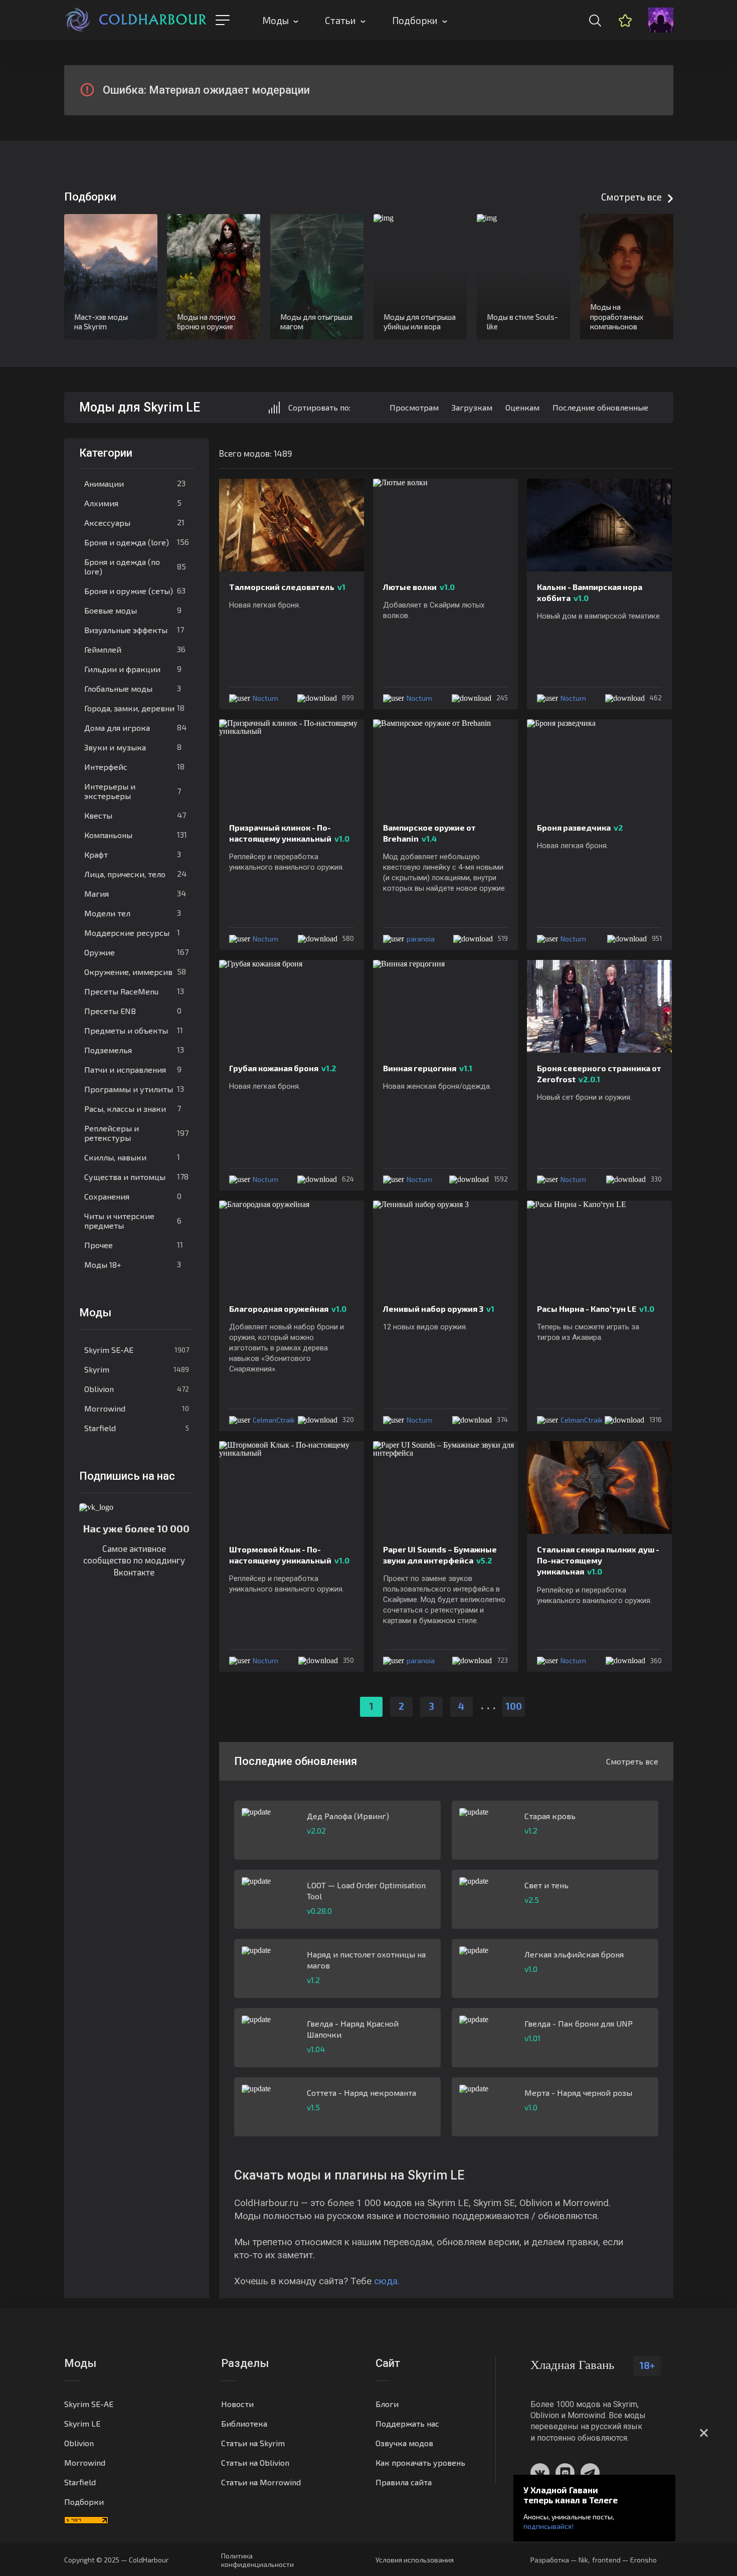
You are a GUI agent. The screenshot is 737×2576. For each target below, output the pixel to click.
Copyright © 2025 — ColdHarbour (116, 2560)
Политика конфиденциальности (257, 2560)
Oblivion (137, 1389)
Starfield (137, 1428)
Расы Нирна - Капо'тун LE (596, 1309)
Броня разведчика (580, 827)
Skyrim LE (82, 2423)
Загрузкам (472, 407)
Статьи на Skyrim (253, 2443)
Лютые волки (419, 587)
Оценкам (522, 407)
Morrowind (137, 1408)
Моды (275, 20)
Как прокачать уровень (420, 2462)
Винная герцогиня (428, 1068)
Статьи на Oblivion (255, 2462)
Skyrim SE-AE (137, 1350)
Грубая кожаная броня (283, 1068)
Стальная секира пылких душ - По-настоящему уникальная (598, 1560)
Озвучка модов (404, 2443)
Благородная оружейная (288, 1309)
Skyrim (137, 1369)
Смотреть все (631, 197)
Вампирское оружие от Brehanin (429, 833)
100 (514, 1706)
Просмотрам (414, 407)
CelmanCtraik (274, 1420)
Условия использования (415, 2560)
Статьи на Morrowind (261, 2482)
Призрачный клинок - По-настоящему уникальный (289, 833)
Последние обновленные (600, 407)
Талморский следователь (287, 587)
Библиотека (244, 2423)
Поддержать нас (407, 2423)
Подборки (415, 20)
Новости (237, 2404)
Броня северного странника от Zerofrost (599, 1073)
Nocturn (265, 698)
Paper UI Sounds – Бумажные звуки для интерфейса (440, 1555)
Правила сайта (404, 2482)
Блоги (387, 2404)
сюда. (387, 2281)
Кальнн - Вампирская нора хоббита (590, 592)
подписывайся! (548, 2526)
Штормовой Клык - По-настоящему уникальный (289, 1555)
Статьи (340, 20)
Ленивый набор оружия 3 (439, 1309)
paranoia (421, 939)
